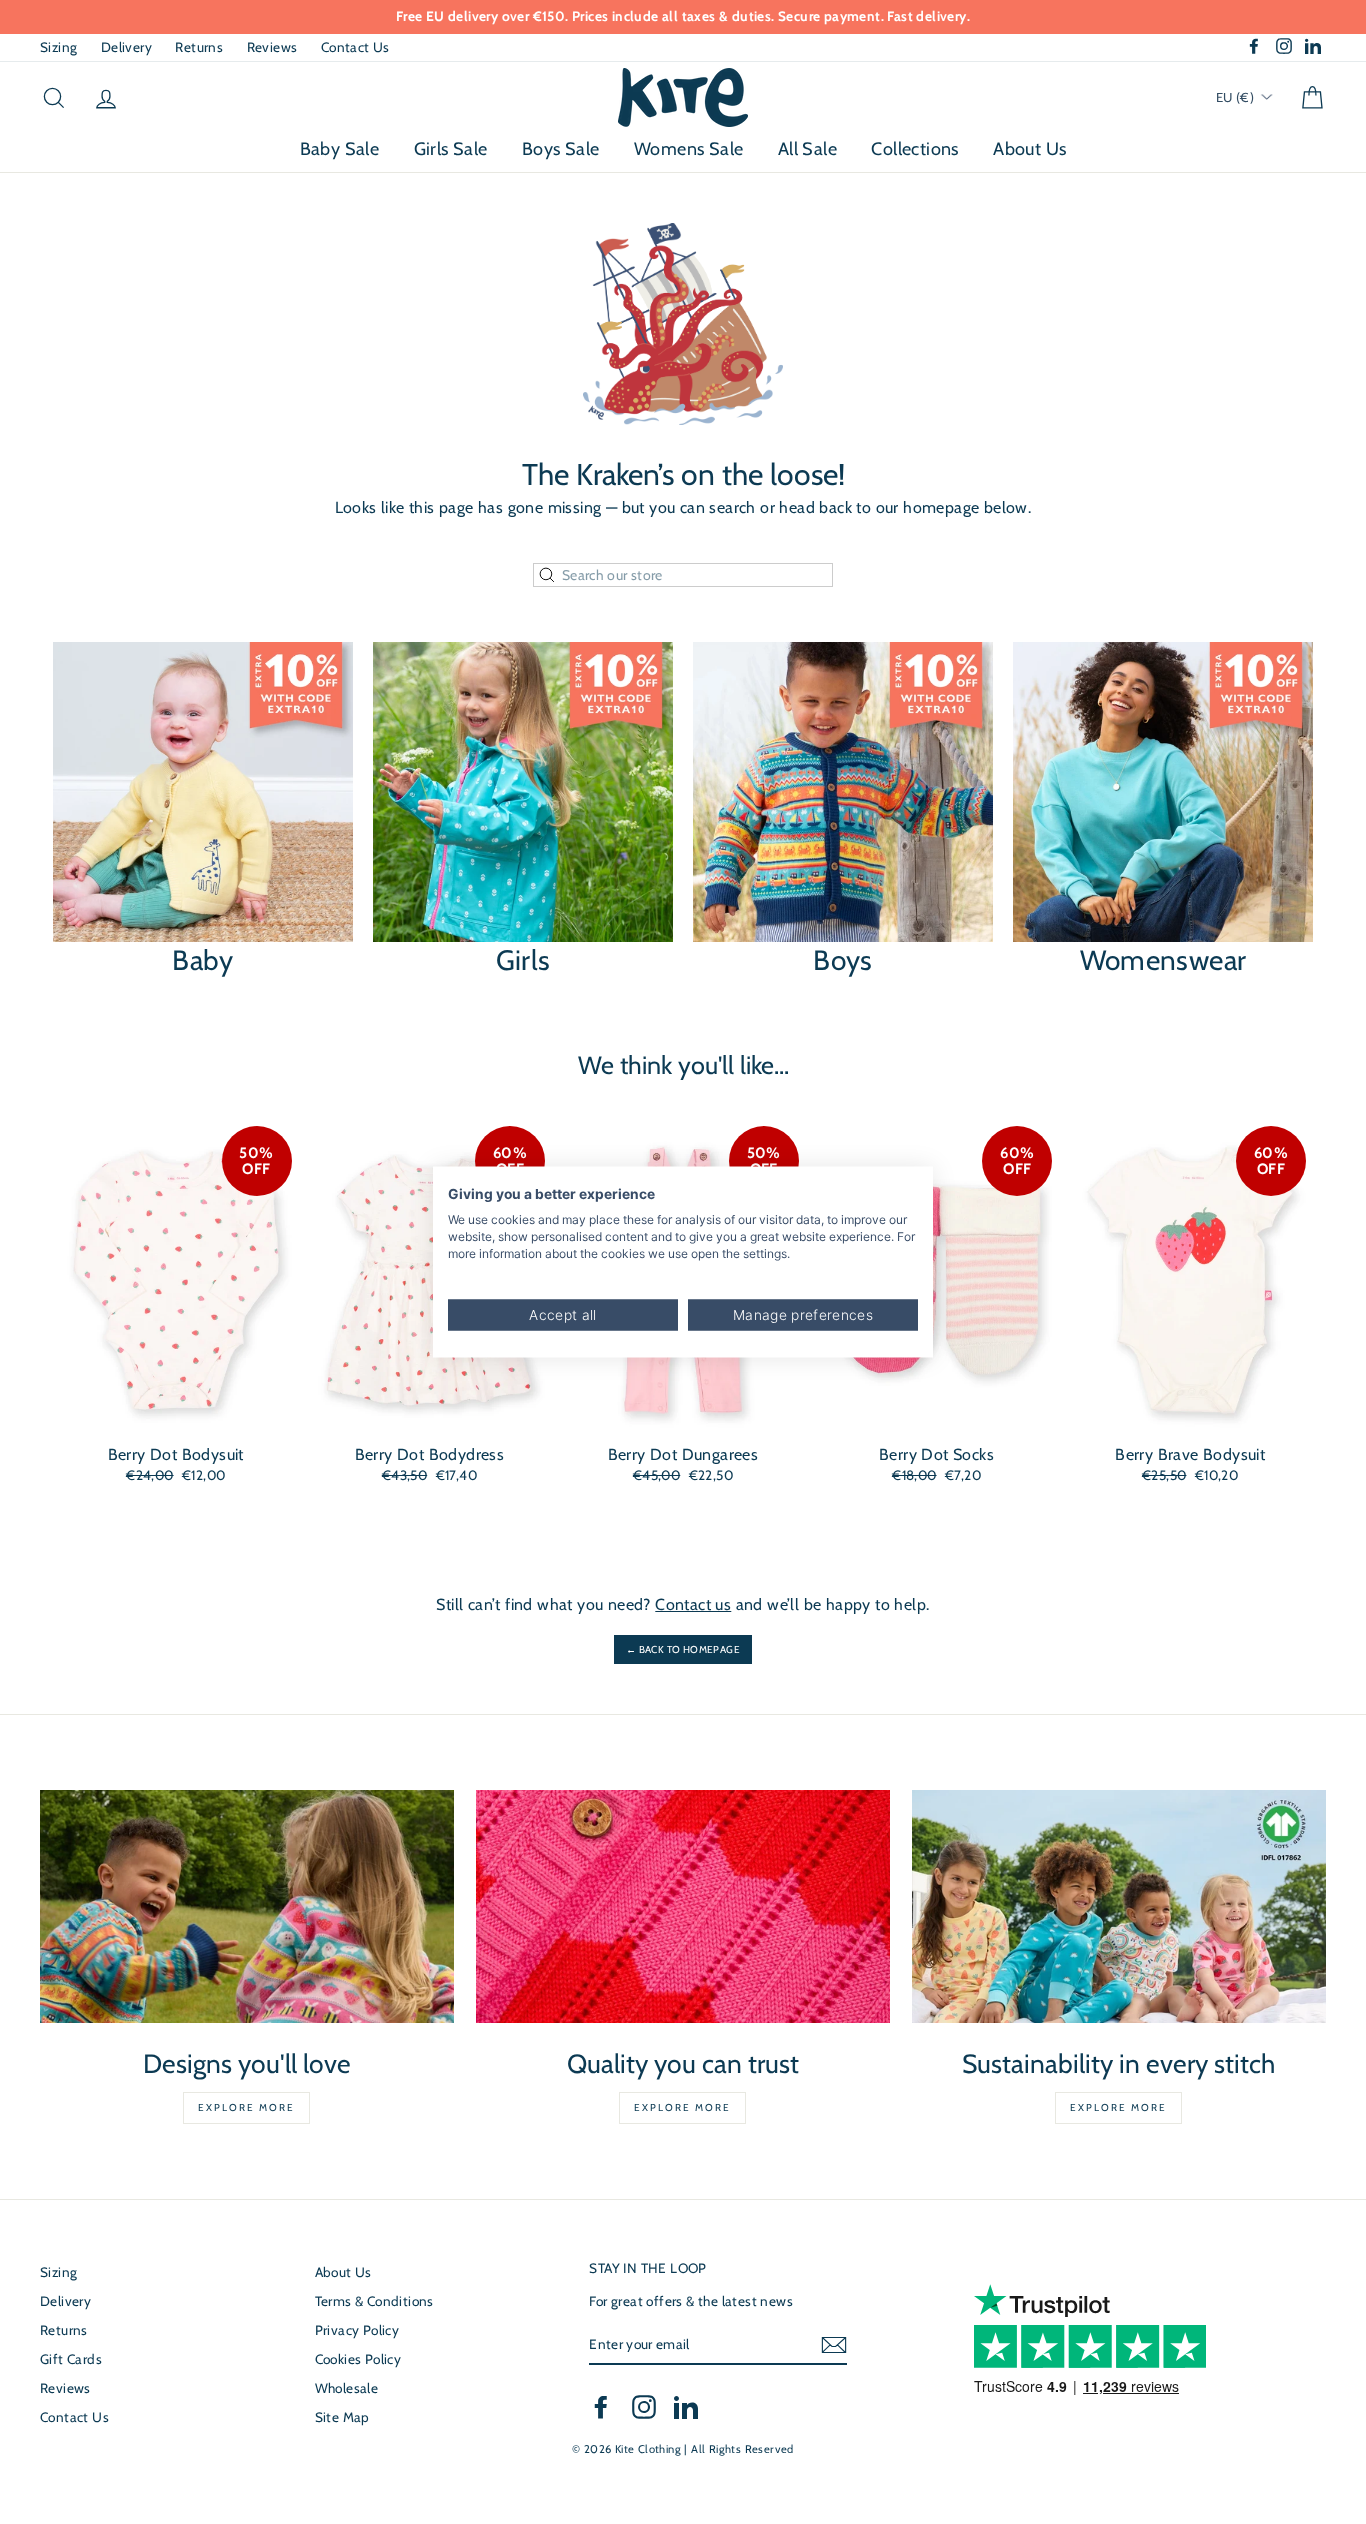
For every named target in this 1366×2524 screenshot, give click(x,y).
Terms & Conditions (374, 2301)
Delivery (126, 47)
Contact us (693, 1604)
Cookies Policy (358, 2359)
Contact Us (355, 47)
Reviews (272, 47)
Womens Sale (688, 149)
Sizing (58, 47)
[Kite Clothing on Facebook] (601, 2407)
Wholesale (347, 2388)
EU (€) (1237, 97)
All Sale (807, 149)
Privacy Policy (357, 2330)
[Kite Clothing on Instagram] (644, 2407)
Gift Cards (71, 2359)
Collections (914, 149)
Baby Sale (340, 149)
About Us (1029, 149)
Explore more (246, 2107)
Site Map (342, 2417)
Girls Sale (451, 149)
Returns (199, 47)
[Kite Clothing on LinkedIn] (686, 2407)
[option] (683, 17)
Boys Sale (561, 149)
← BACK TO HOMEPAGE (683, 1649)
